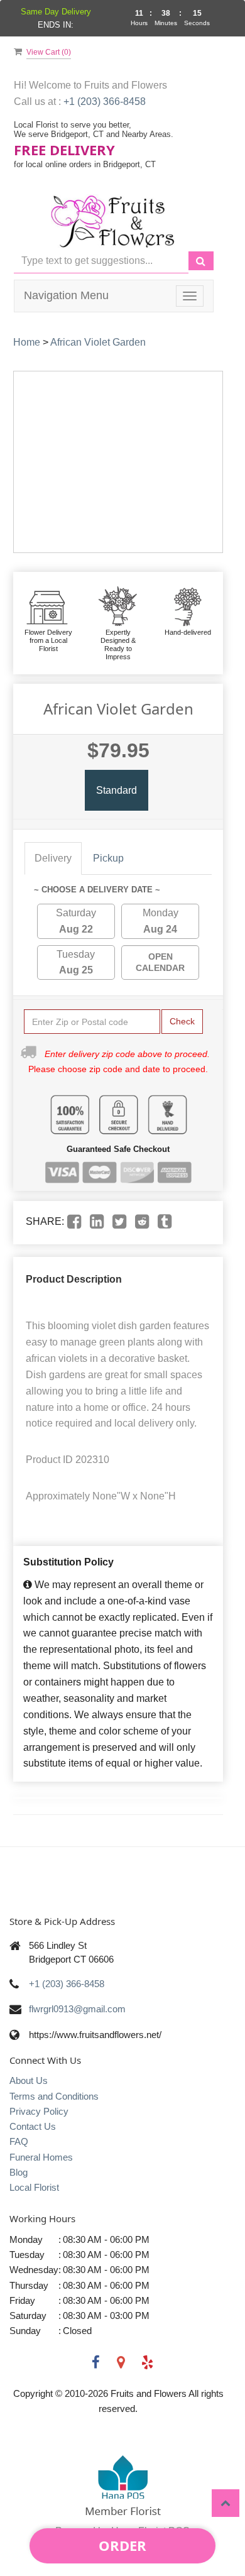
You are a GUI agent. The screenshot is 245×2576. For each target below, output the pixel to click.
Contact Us (33, 2126)
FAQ (19, 2141)
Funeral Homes (41, 2157)
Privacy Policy (39, 2111)
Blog (19, 2172)
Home (27, 342)
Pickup (108, 858)
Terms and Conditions (54, 2096)
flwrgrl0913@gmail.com (77, 2009)
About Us (29, 2080)
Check (182, 1021)
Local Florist (34, 2187)
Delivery (53, 858)
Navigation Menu (66, 295)
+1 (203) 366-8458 (105, 101)
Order (122, 2545)
